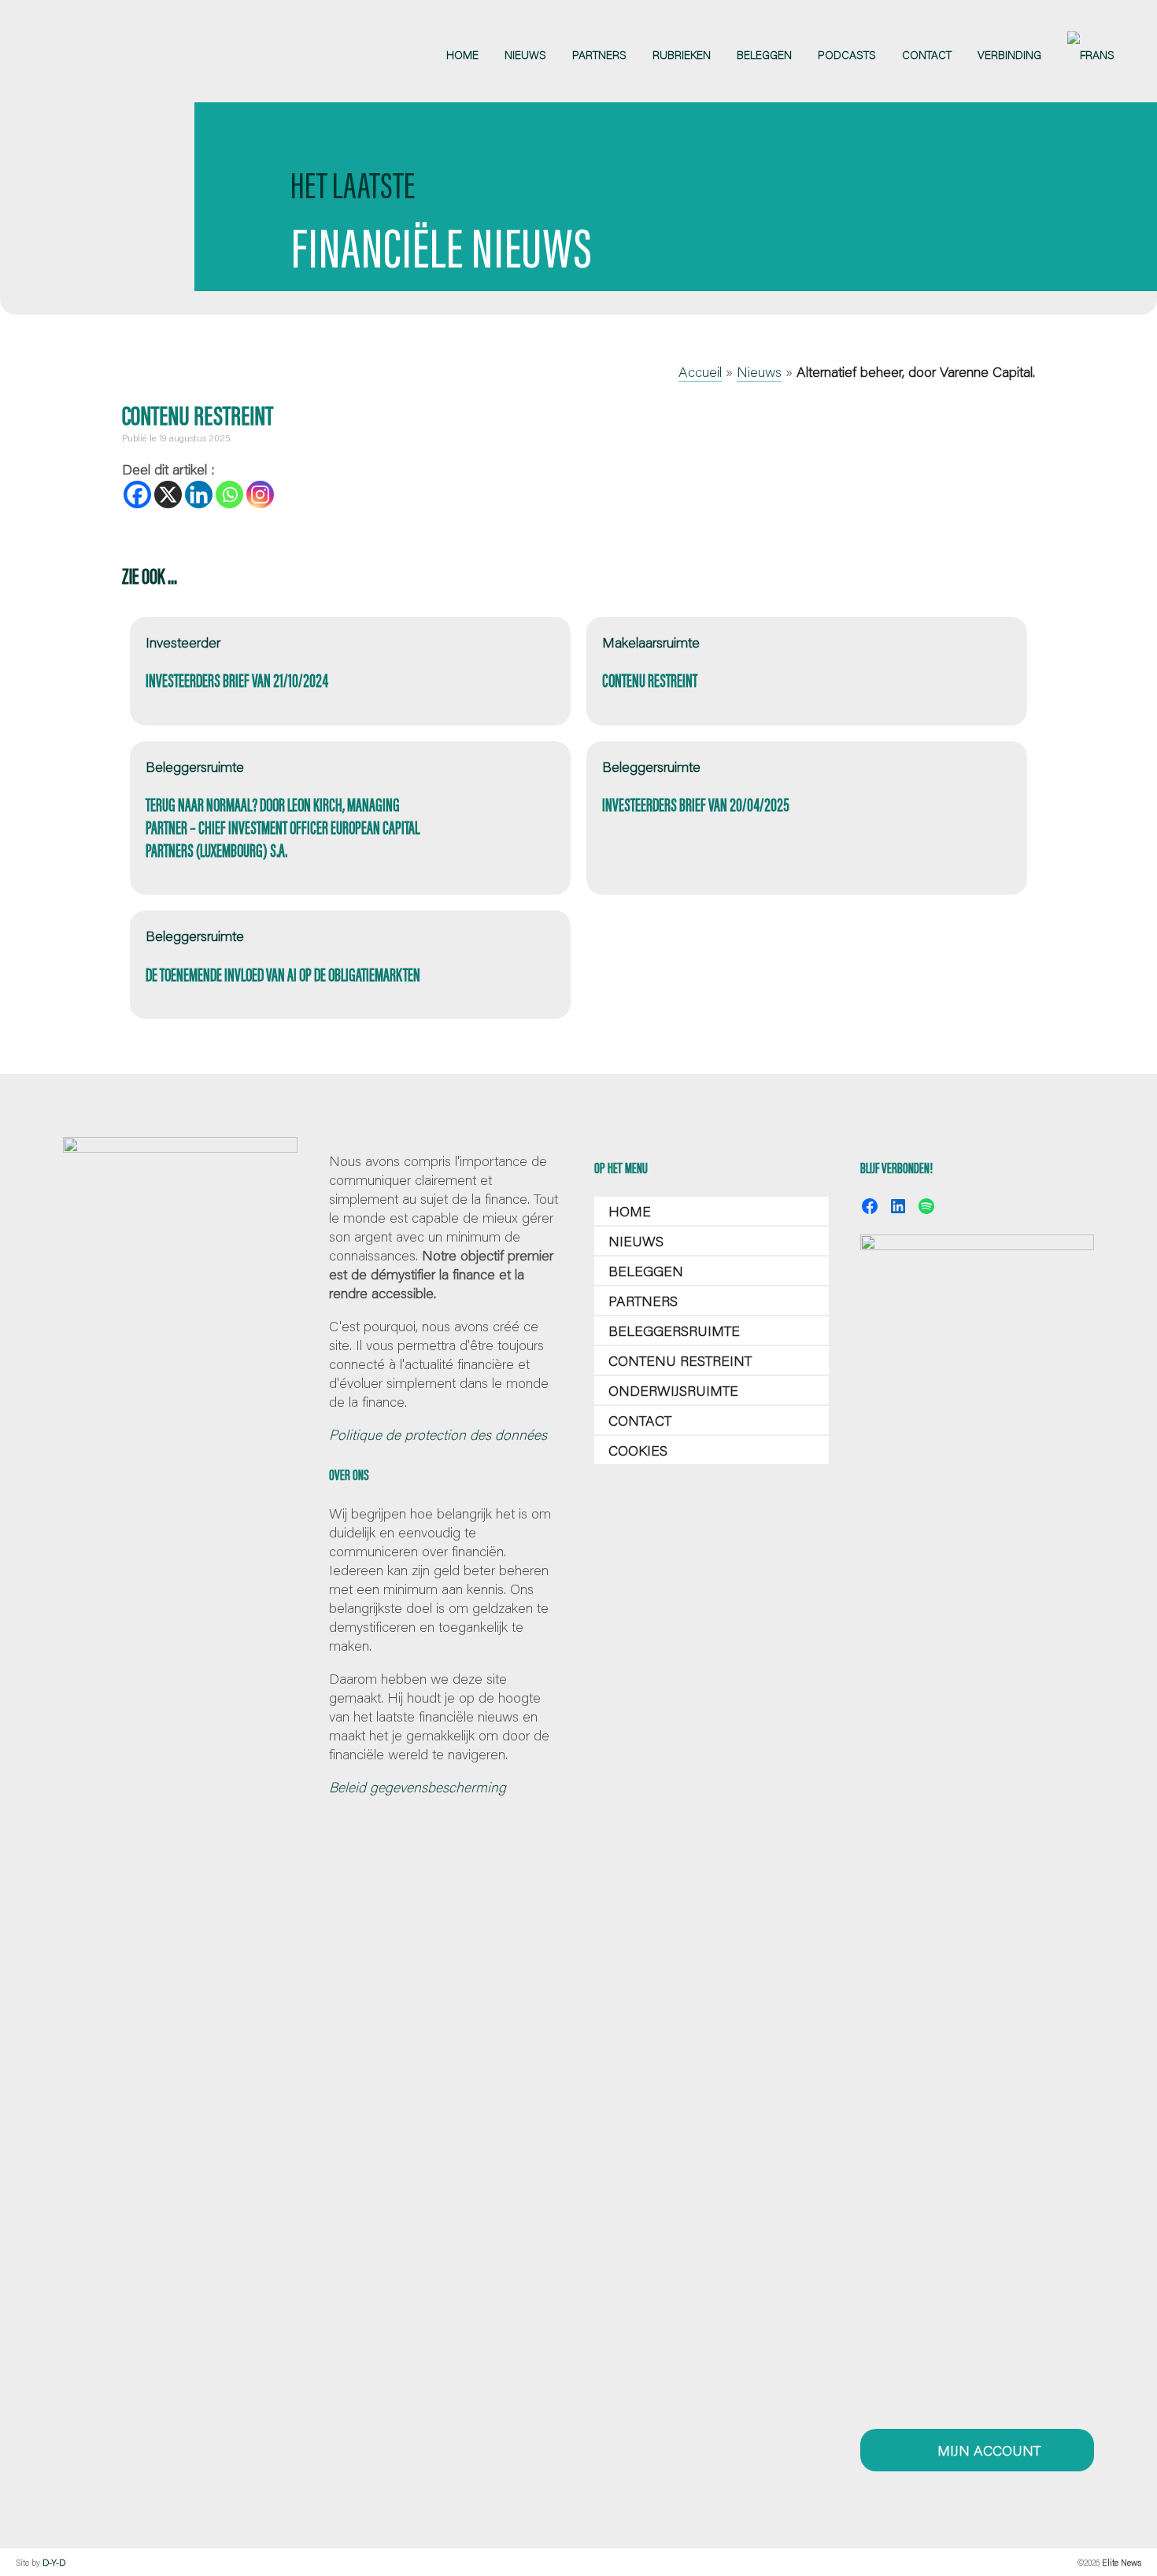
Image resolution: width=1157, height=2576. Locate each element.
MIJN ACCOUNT (987, 2450)
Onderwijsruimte (673, 1390)
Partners (643, 1301)
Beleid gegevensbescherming (418, 1787)
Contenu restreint (680, 1360)
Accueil (700, 371)
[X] (168, 495)
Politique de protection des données (438, 1434)
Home (630, 1211)
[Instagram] (260, 495)
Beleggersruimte (674, 1330)
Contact (640, 1420)
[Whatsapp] (229, 495)
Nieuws (759, 371)
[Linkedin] (199, 495)
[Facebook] (137, 495)
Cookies (638, 1450)
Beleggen (646, 1271)
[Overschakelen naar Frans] (1091, 55)
